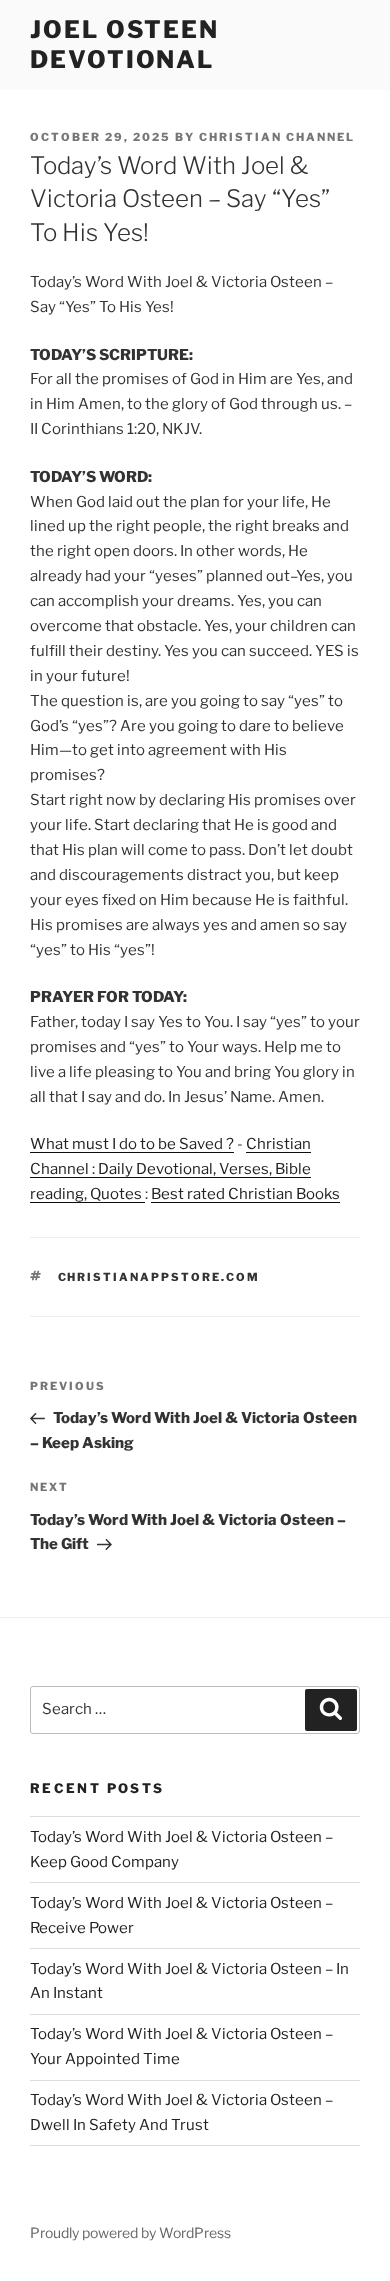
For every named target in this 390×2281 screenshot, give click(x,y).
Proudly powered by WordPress (130, 2232)
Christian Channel (277, 137)
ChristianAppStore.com (159, 1277)
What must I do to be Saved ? (132, 1144)
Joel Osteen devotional (124, 44)
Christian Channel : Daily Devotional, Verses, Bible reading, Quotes (170, 1169)
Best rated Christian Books (245, 1194)
